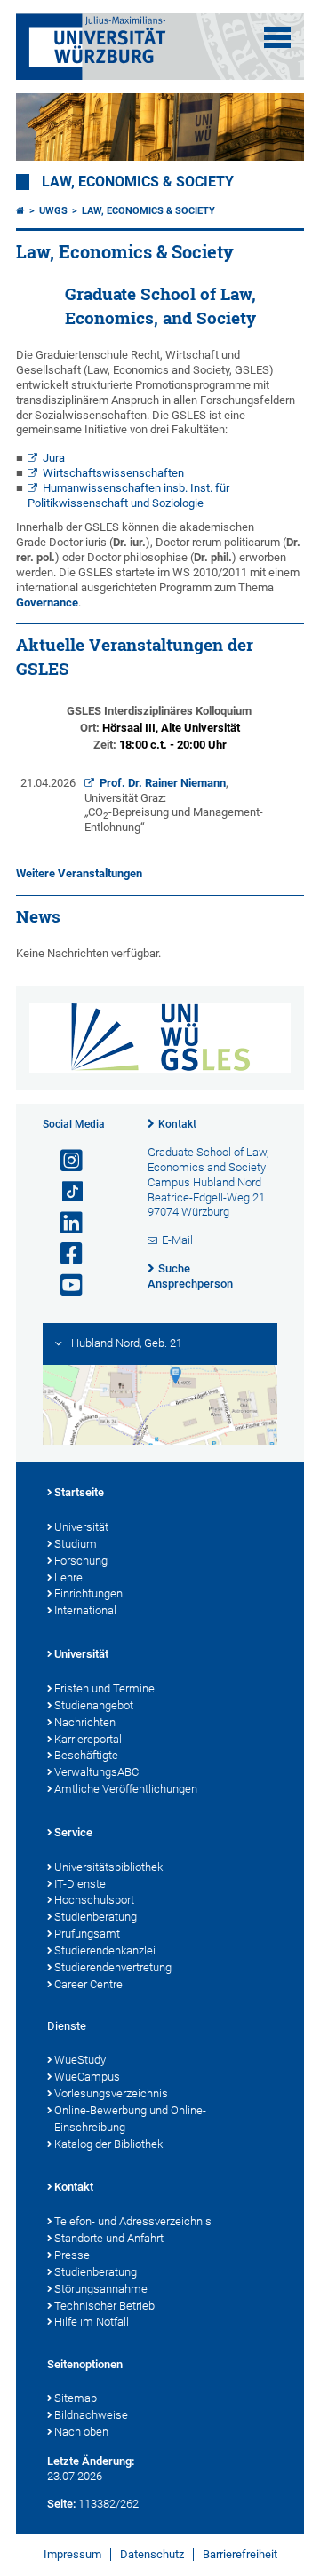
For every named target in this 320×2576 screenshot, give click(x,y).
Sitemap (76, 2398)
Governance (47, 602)
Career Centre (88, 1984)
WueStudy (80, 2060)
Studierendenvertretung (113, 1967)
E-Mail (177, 1240)
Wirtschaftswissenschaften (113, 473)
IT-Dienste (80, 1884)
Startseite (79, 1492)
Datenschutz (152, 2554)
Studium (76, 1544)
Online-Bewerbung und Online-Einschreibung (130, 2119)
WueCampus (87, 2077)
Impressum (72, 2554)
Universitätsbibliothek (108, 1867)
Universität (81, 1527)
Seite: (61, 2504)
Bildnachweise (91, 2415)
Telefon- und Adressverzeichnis (133, 2221)
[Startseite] (20, 211)
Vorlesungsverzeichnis (111, 2093)
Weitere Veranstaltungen (79, 873)
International (85, 1610)
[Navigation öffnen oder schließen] (277, 37)
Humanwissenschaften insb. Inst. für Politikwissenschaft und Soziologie (128, 495)
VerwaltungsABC (96, 1772)
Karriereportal (88, 1739)
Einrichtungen (88, 1593)
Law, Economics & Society (138, 182)
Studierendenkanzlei (105, 1950)
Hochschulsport (94, 1900)
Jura (54, 458)
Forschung (81, 1561)
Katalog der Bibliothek (108, 2144)
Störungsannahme (101, 2289)
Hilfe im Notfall (92, 2322)
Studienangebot (94, 1705)
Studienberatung (96, 1917)
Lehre (68, 1577)
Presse (72, 2255)
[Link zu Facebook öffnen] (64, 1254)
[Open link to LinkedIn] (64, 1223)
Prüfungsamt (87, 1934)
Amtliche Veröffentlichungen (126, 1789)
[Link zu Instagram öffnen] (64, 1161)
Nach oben (81, 2432)
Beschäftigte (86, 1755)
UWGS (53, 211)
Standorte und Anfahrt (109, 2238)
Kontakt (177, 1124)
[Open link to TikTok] (64, 1192)
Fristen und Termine (104, 1688)
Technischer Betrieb (104, 2306)
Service (73, 1832)
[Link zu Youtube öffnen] (64, 1285)
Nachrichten (85, 1722)
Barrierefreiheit (240, 2554)
